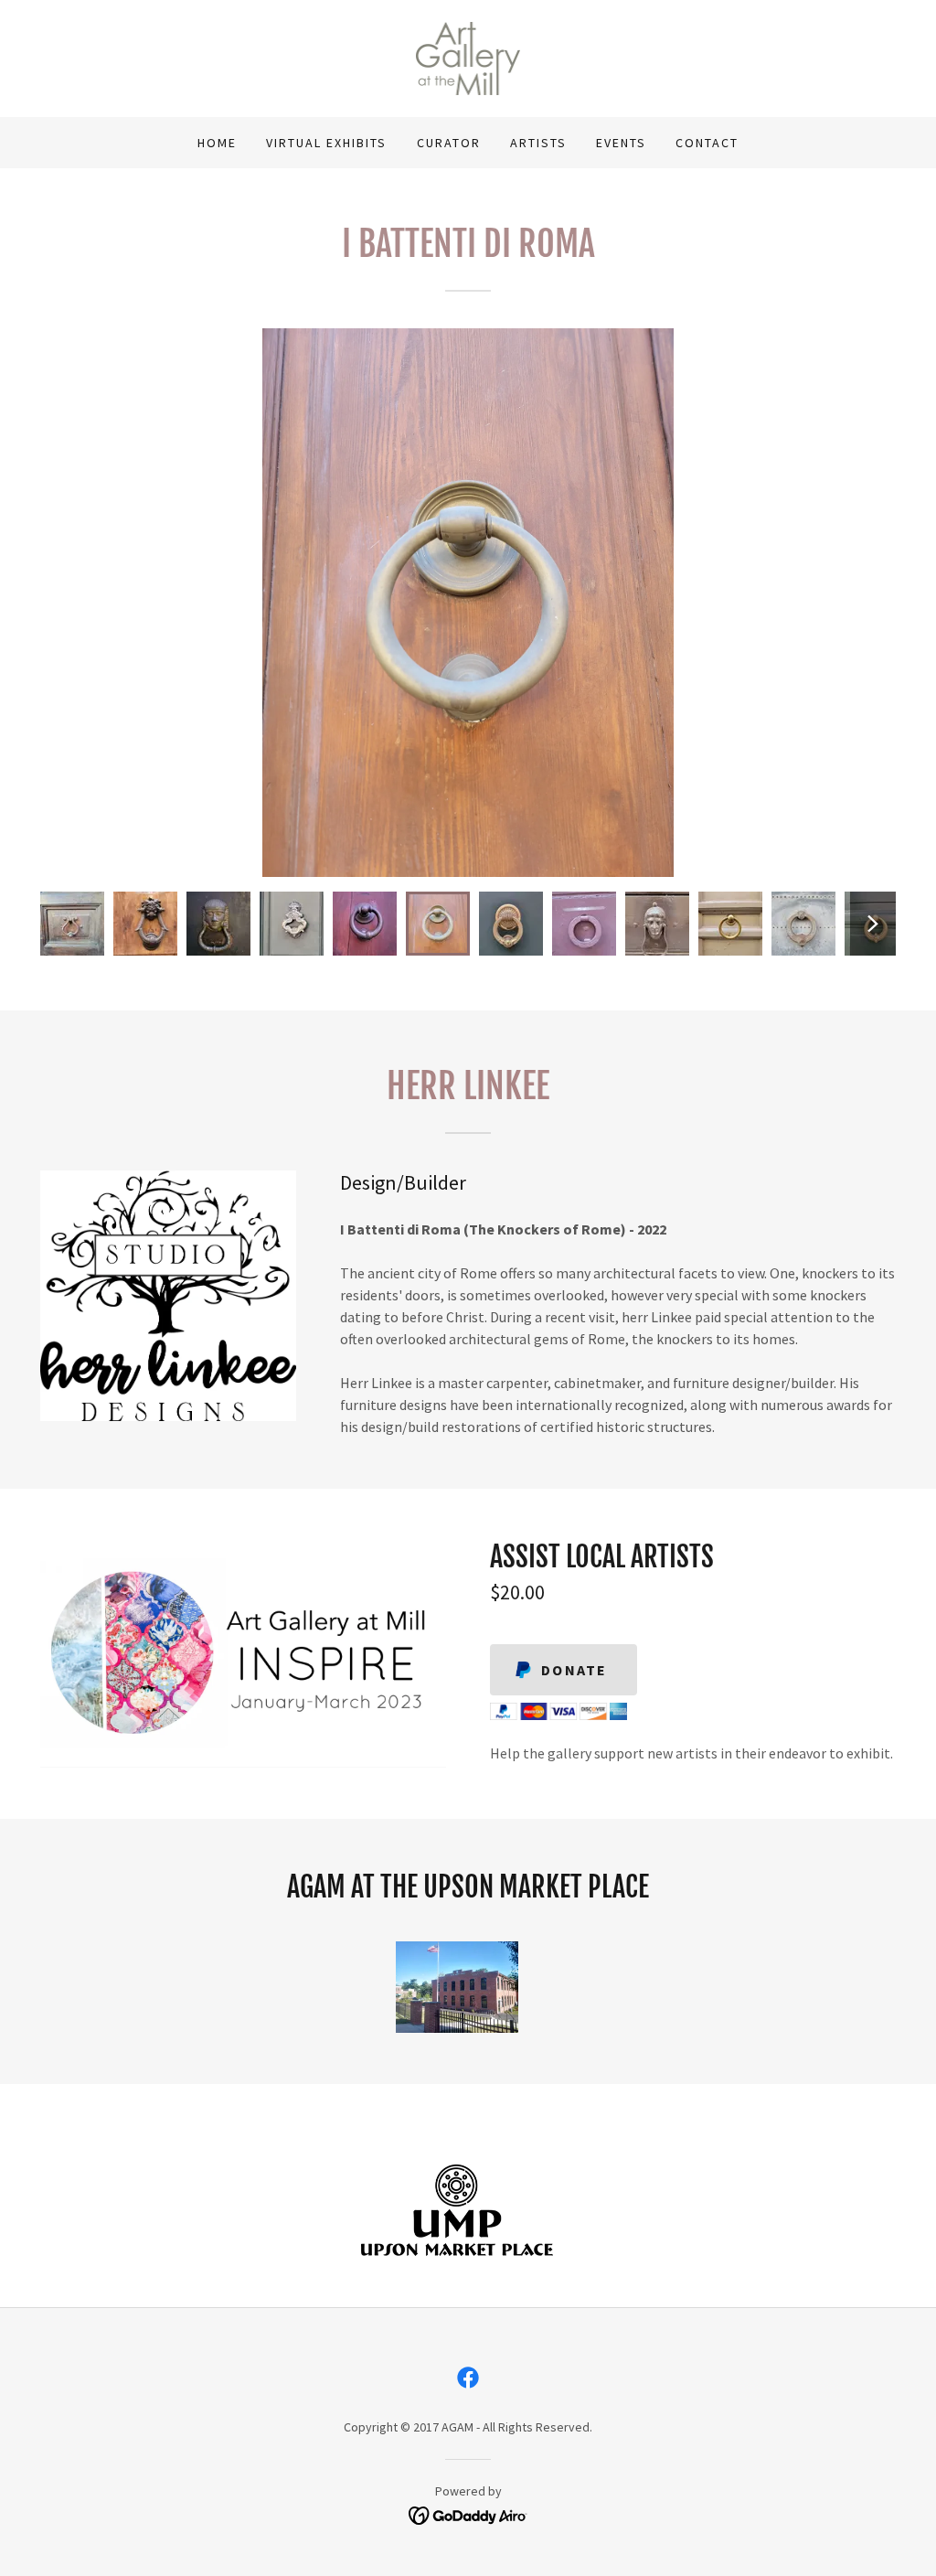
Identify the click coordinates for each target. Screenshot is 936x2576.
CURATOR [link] (449, 143)
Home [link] (217, 143)
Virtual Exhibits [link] (326, 143)
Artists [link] (538, 143)
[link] (468, 57)
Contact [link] (707, 143)
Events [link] (621, 143)
